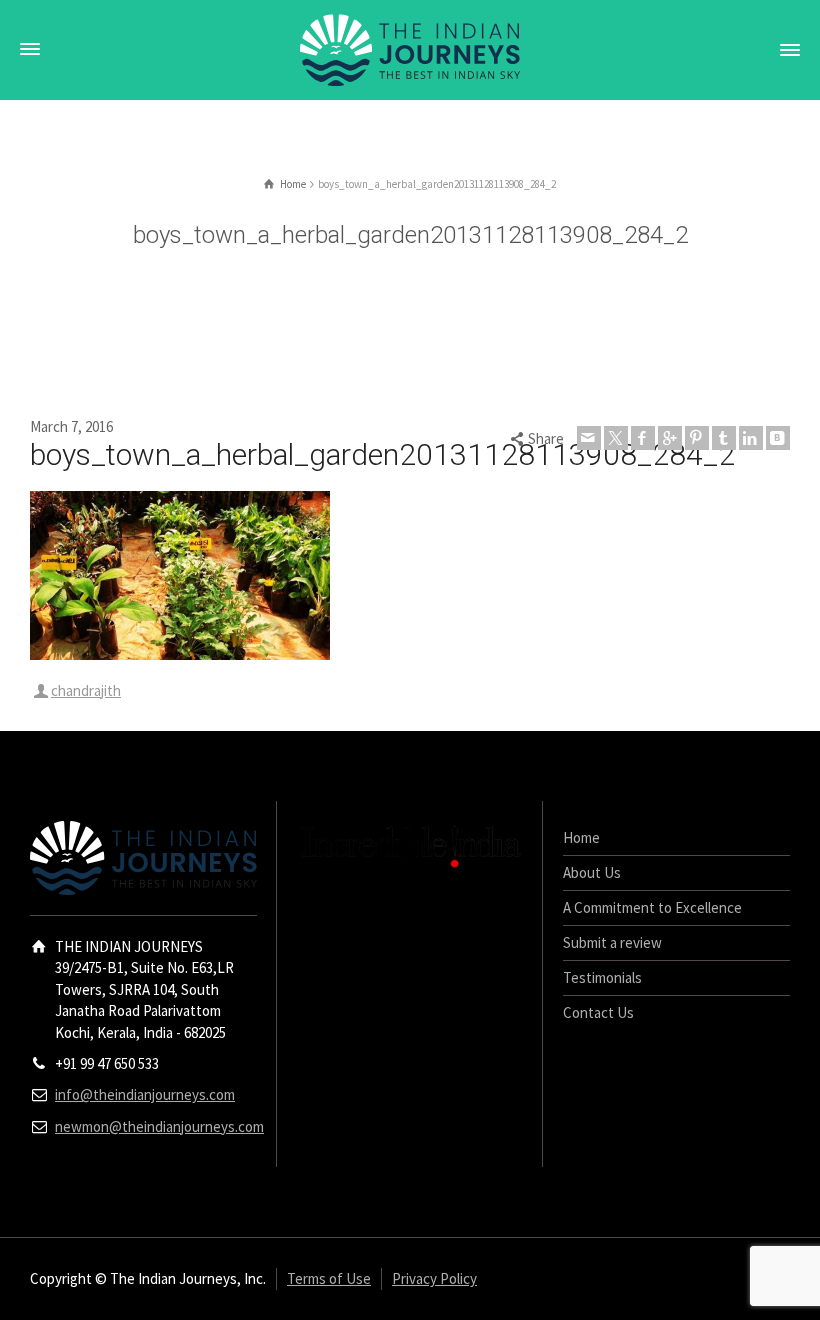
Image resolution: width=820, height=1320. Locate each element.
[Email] (589, 438)
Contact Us (598, 1012)
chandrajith (86, 690)
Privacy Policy (434, 1278)
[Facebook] (643, 438)
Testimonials (602, 977)
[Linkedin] (751, 438)
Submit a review (612, 942)
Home (581, 837)
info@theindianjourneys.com (145, 1094)
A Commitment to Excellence (652, 907)
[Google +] (670, 438)
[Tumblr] (724, 438)
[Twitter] (616, 438)
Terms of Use (329, 1278)
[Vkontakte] (778, 438)
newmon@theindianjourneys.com (159, 1126)
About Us (592, 872)
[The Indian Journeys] (410, 48)
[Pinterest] (697, 438)
